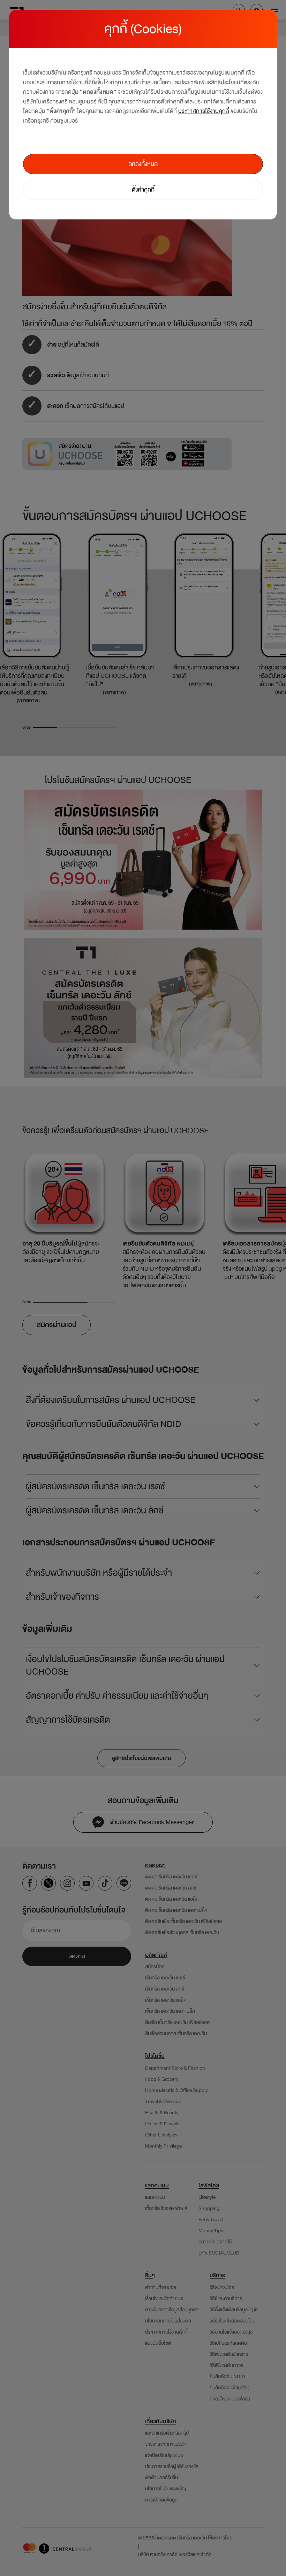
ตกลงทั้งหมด (143, 164)
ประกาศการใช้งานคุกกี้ (204, 111)
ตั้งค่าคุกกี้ (143, 190)
